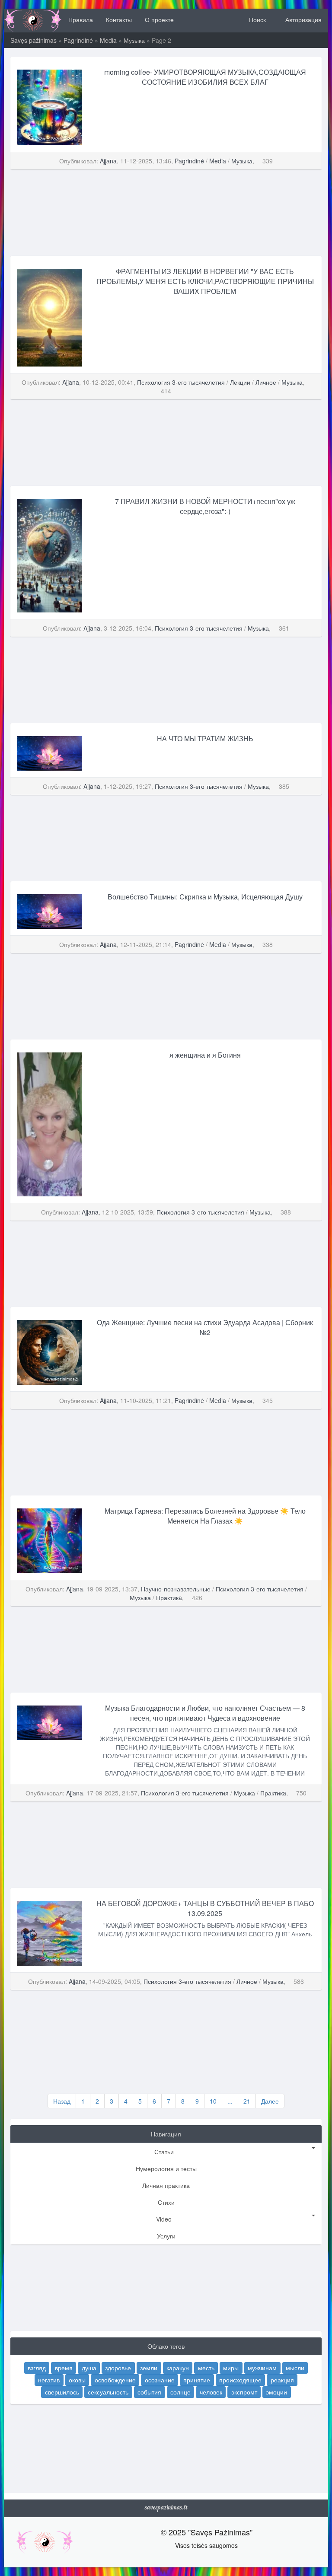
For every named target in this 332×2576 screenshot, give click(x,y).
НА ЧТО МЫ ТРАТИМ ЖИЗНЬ (205, 738)
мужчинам (262, 2368)
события (149, 2392)
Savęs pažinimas (34, 40)
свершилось (62, 2392)
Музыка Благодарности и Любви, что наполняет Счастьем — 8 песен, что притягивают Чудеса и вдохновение (205, 1713)
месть (206, 2368)
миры (231, 2368)
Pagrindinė (78, 40)
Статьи (164, 2152)
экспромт (244, 2392)
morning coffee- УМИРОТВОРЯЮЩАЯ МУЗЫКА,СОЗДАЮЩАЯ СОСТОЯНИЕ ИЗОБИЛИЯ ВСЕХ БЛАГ (205, 77)
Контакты (119, 19)
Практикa (169, 1597)
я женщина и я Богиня (205, 1055)
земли (149, 2368)
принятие (197, 2380)
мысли (295, 2368)
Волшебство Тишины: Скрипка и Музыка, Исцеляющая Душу (205, 897)
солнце (180, 2392)
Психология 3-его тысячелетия (181, 382)
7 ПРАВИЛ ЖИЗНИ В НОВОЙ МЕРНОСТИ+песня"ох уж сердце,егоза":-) (205, 506)
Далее (270, 2101)
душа (89, 2368)
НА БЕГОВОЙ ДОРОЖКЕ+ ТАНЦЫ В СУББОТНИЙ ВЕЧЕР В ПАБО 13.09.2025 (205, 1908)
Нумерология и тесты (166, 2168)
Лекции (240, 382)
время (64, 2368)
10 (213, 2101)
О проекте (159, 19)
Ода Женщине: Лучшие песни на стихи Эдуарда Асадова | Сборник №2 (205, 1327)
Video (164, 2219)
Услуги (166, 2236)
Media (108, 40)
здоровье (118, 2368)
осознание (160, 2380)
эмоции (276, 2392)
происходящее (240, 2380)
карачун (178, 2368)
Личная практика (166, 2185)
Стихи (166, 2202)
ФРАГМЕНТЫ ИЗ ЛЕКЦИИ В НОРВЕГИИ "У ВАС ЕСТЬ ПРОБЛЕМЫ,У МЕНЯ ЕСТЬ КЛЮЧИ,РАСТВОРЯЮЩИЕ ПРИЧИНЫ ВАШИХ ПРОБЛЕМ (205, 281)
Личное (266, 382)
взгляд (37, 2368)
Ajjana (108, 161)
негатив (49, 2380)
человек (211, 2392)
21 (247, 2101)
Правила (81, 19)
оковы (77, 2380)
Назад (62, 2101)
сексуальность (108, 2392)
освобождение (115, 2380)
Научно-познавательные (176, 1589)
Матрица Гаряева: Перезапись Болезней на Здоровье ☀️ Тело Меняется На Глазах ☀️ (205, 1516)
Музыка (134, 40)
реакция (282, 2380)
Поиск (257, 19)
